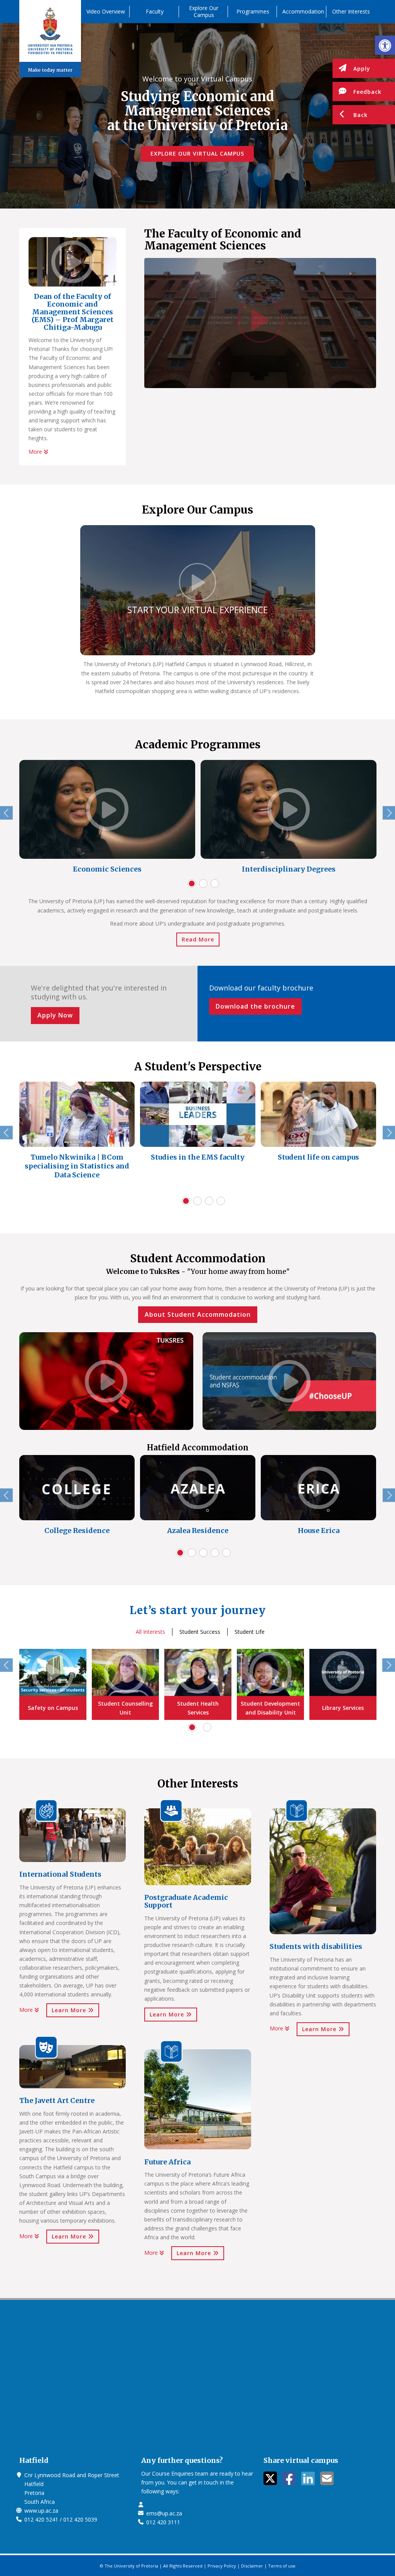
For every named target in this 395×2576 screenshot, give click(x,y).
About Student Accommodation (198, 1314)
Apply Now (55, 1015)
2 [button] (203, 884)
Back (360, 115)
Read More (198, 939)
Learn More (70, 2010)
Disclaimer (252, 2566)
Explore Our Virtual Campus (197, 153)
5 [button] (226, 1553)
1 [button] (192, 884)
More (36, 452)
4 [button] (221, 1201)
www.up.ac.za (41, 2511)
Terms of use (282, 2566)
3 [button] (215, 884)
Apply (362, 69)
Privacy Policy (222, 2566)
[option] (107, 819)
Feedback (367, 92)
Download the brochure (255, 1006)
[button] (385, 45)
